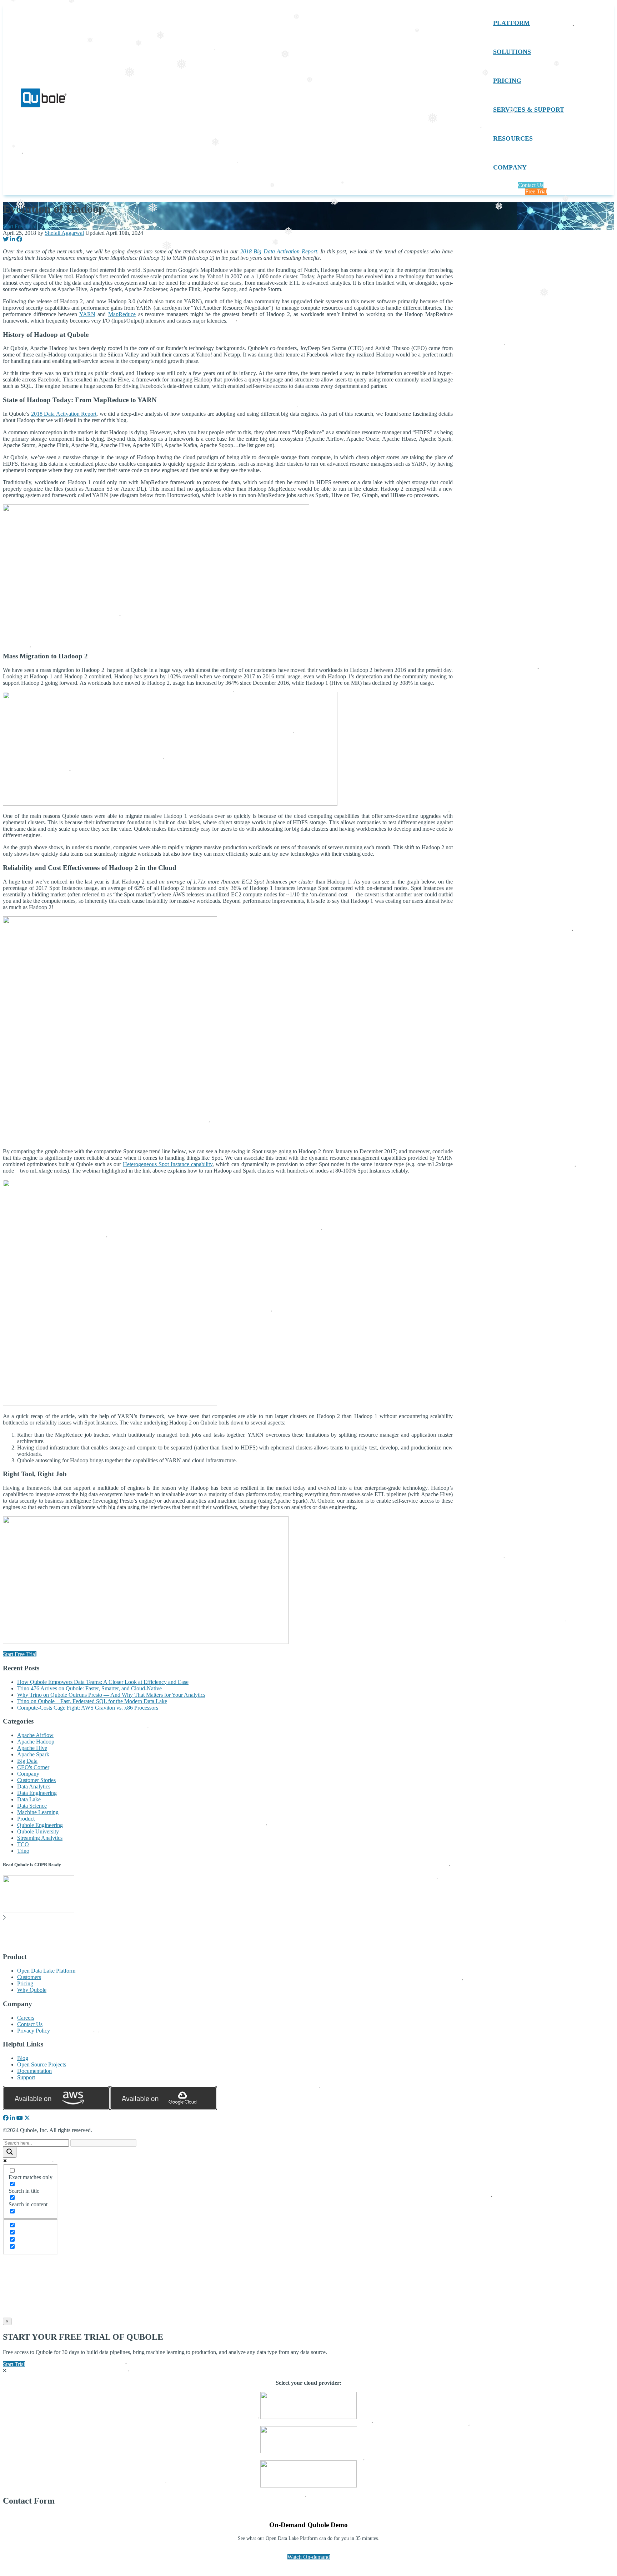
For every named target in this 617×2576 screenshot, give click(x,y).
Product (26, 1819)
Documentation (34, 2071)
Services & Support (529, 110)
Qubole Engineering (40, 1825)
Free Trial (536, 191)
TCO (23, 1844)
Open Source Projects (42, 2064)
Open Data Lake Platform (46, 1971)
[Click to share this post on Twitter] (6, 239)
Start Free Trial (20, 226)
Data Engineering (37, 1793)
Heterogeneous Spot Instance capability (168, 1164)
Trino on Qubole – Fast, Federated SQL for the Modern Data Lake (92, 1701)
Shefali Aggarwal (64, 233)
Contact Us (531, 185)
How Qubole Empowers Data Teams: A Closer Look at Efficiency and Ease (103, 1682)
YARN (87, 314)
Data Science (32, 1806)
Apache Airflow (35, 1735)
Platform (511, 23)
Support (26, 2077)
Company (510, 167)
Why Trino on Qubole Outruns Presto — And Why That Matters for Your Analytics (111, 1695)
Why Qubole (32, 1990)
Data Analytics (34, 1787)
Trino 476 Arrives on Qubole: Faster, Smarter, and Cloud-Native (89, 1688)
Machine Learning (38, 1812)
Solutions (512, 52)
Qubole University (38, 1831)
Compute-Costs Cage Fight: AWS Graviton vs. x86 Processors (88, 1708)
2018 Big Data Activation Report (279, 251)
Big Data (27, 1761)
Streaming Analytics (40, 1838)
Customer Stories (36, 1780)
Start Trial (14, 2364)
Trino (23, 1851)
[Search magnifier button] (10, 2152)
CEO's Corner (33, 1767)
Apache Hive (32, 1748)
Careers (26, 2018)
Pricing (507, 81)
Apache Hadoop (36, 1742)
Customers (29, 1977)
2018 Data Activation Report (64, 414)
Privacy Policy (34, 2031)
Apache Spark (33, 1754)
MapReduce (122, 314)
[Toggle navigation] (462, 99)
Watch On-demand (309, 2557)
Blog (23, 2058)
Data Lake (29, 1799)
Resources (513, 138)
